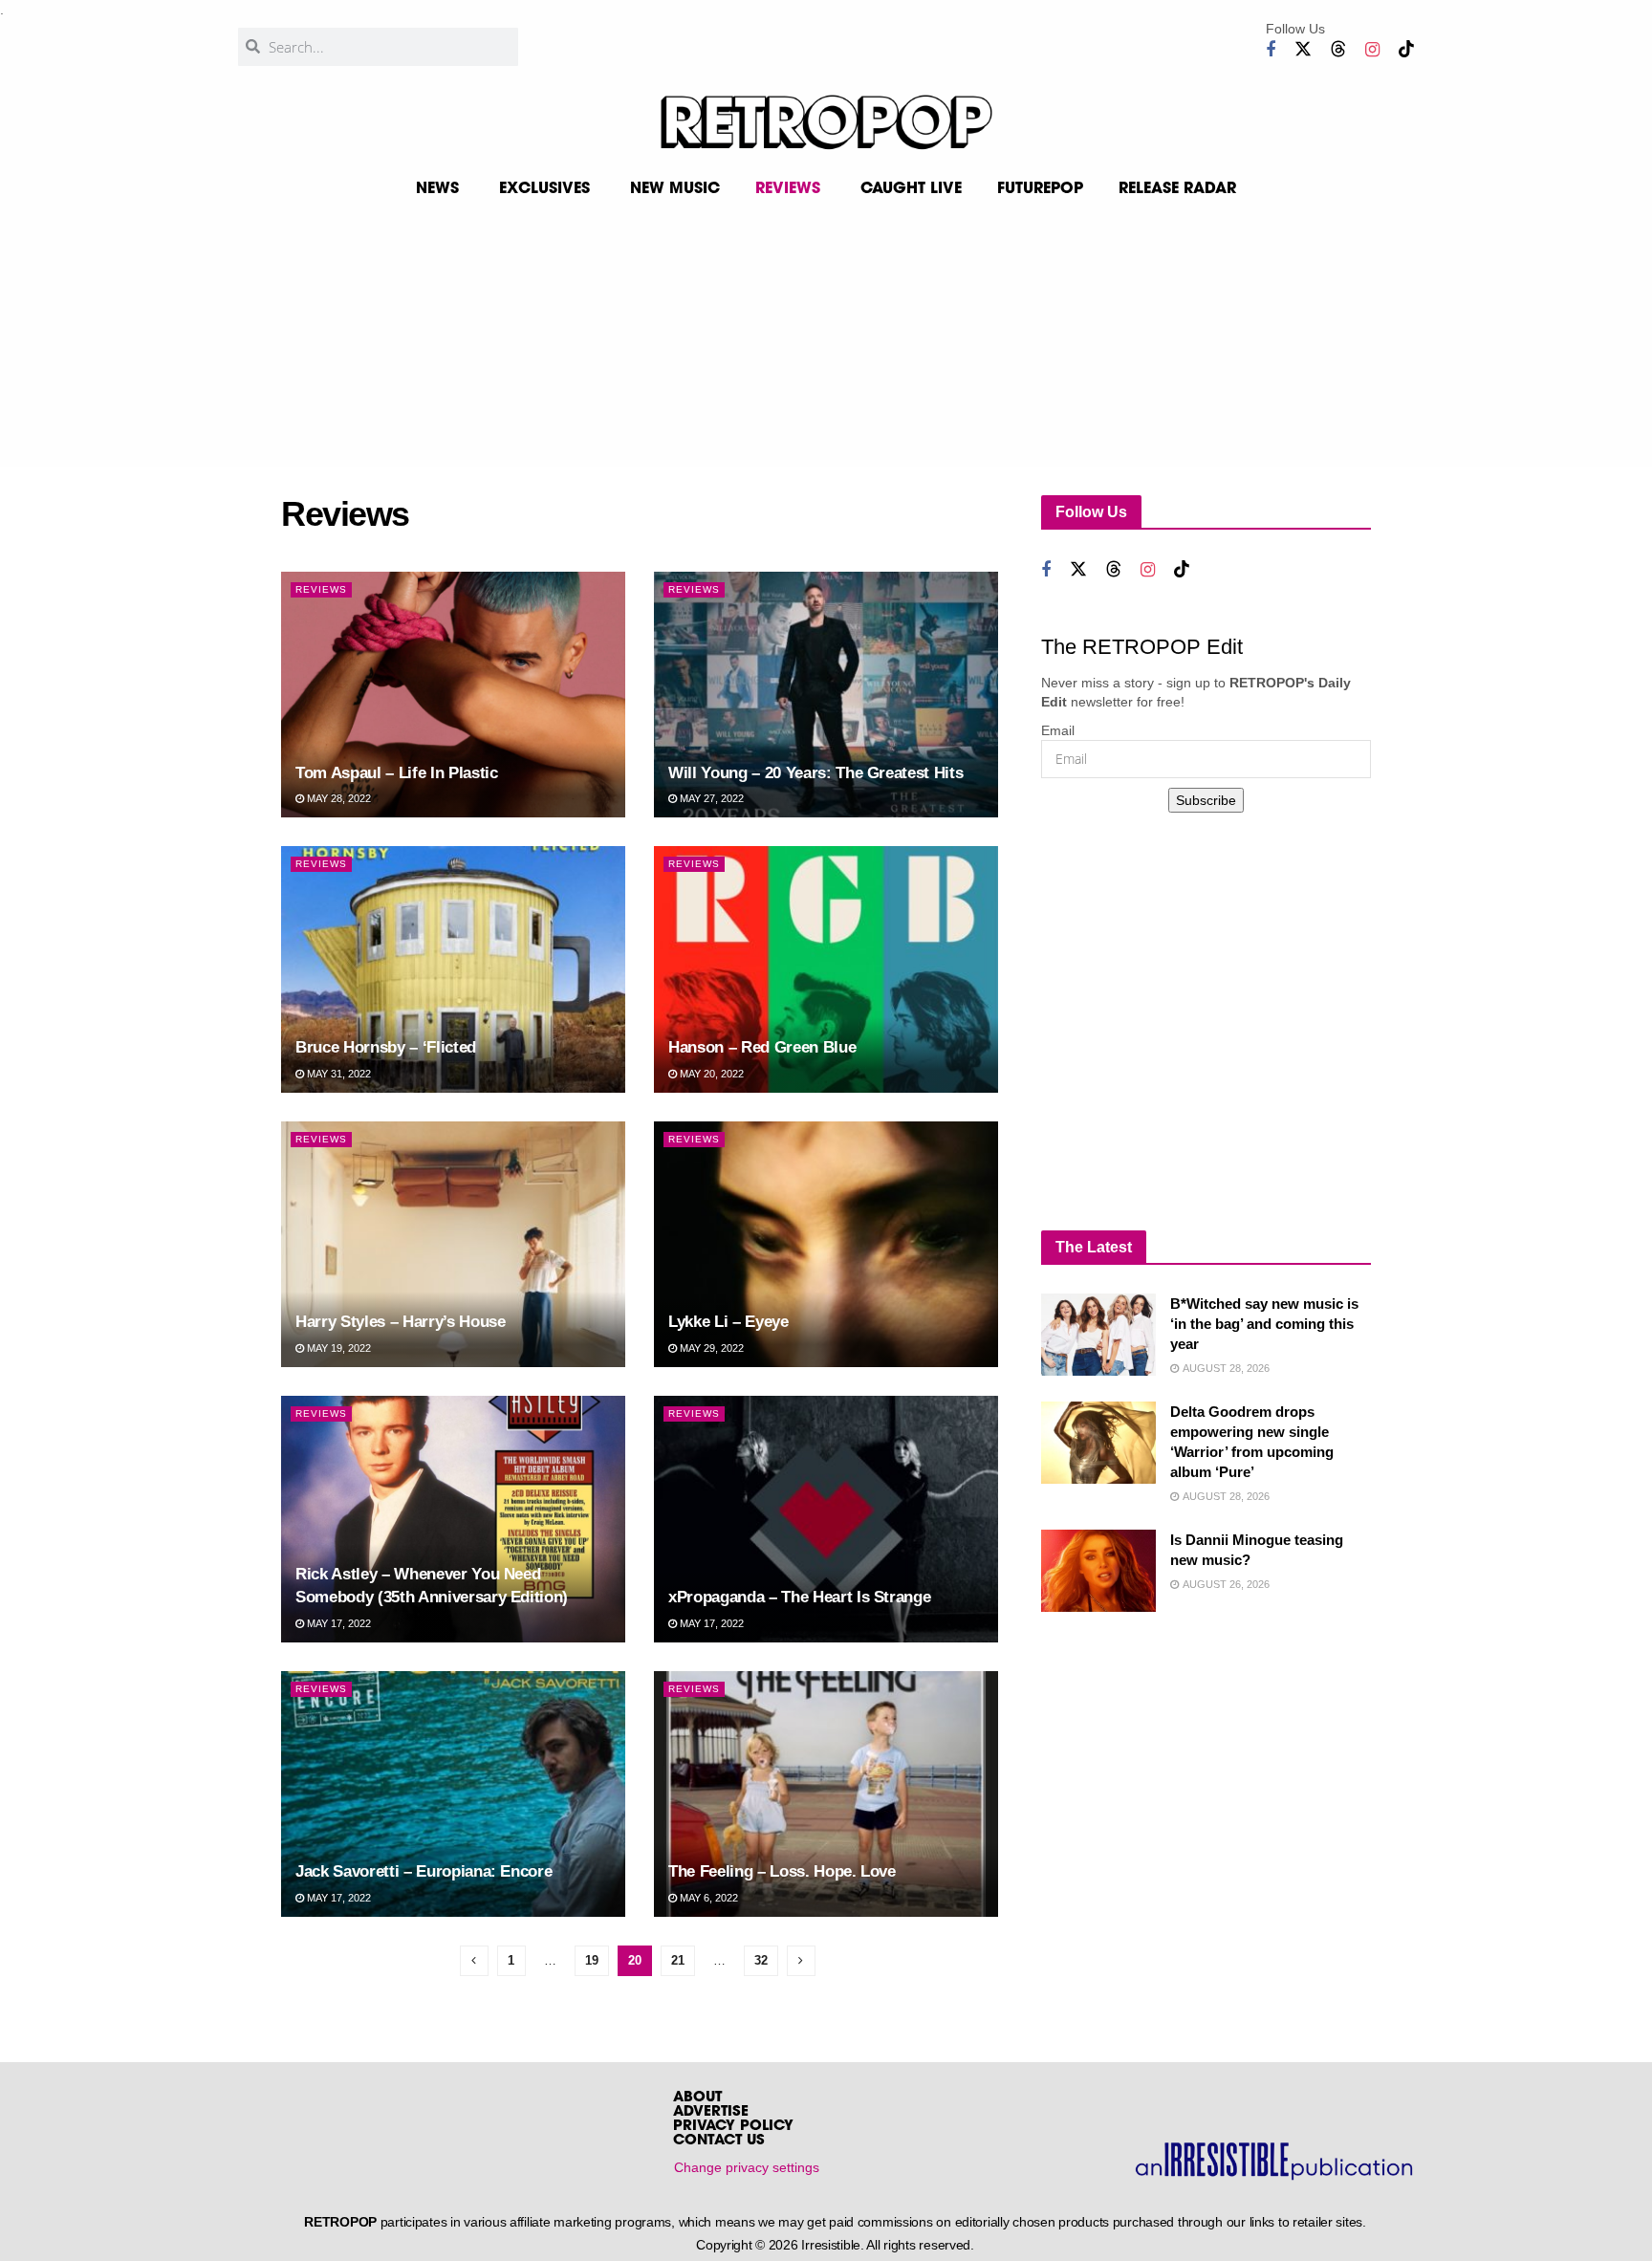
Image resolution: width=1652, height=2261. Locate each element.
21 (678, 1960)
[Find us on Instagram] (1372, 50)
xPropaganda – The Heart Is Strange (799, 1597)
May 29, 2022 (710, 1348)
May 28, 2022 (337, 798)
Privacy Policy (733, 2127)
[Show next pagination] (801, 1961)
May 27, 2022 (710, 798)
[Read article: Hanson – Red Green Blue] (826, 969)
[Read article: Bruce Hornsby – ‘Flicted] (453, 969)
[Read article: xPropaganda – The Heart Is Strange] (826, 1519)
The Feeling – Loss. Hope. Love (782, 1871)
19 (592, 1960)
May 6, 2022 (707, 1898)
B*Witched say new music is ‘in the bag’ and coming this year (1264, 1324)
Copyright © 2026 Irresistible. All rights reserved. (835, 2245)
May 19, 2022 (337, 1348)
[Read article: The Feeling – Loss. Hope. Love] (826, 1794)
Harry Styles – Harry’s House (400, 1322)
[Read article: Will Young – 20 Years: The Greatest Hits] (826, 695)
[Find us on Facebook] (1271, 50)
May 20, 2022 (710, 1074)
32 (761, 1960)
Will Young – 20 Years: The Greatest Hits (815, 773)
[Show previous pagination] (474, 1961)
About (697, 2098)
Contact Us (719, 2141)
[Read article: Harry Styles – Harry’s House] (453, 1244)
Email (1058, 730)
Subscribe (1206, 800)
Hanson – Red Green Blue (762, 1047)
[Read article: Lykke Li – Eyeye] (826, 1244)
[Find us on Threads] (1338, 49)
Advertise (711, 2112)
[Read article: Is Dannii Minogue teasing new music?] (1098, 1571)
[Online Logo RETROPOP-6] (826, 122)
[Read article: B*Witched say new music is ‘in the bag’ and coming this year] (1098, 1335)
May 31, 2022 (337, 1074)
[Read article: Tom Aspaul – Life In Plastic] (453, 695)
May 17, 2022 (337, 1623)
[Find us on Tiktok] (1406, 49)
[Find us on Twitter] (1303, 49)
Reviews (321, 589)
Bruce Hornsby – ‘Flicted (386, 1047)
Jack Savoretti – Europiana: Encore (424, 1871)
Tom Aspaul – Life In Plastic (396, 773)
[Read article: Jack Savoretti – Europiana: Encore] (453, 1794)
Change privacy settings (747, 2167)
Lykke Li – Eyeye (728, 1322)
